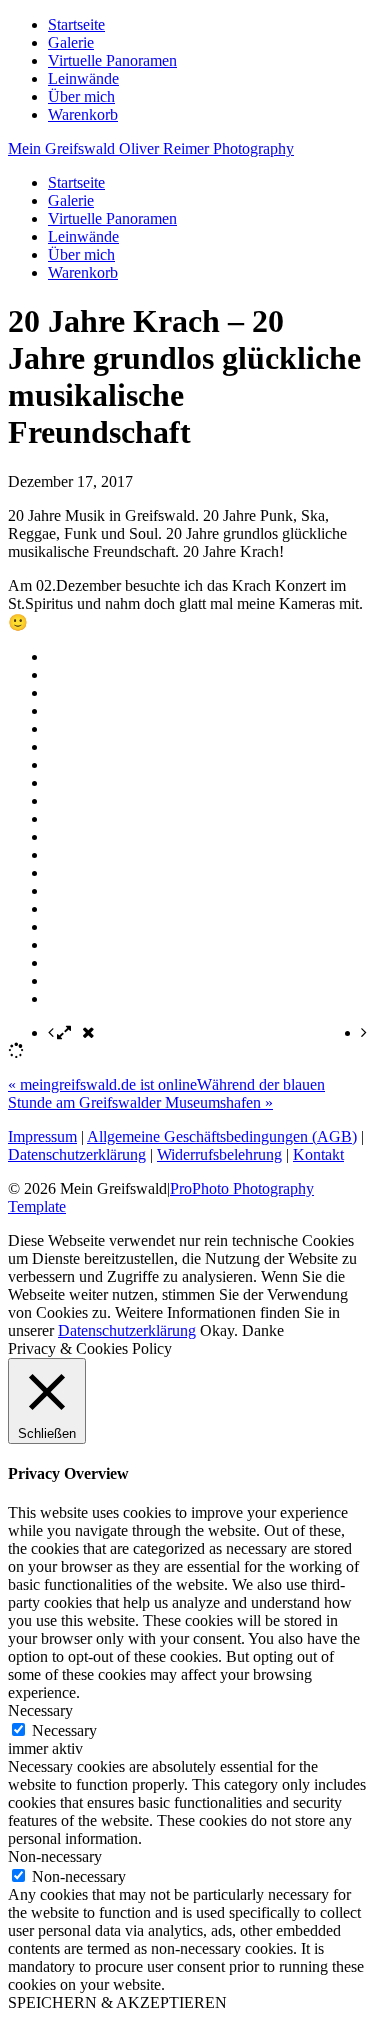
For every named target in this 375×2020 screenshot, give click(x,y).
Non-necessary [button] (55, 1856)
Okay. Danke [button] (242, 1330)
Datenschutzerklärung (77, 1154)
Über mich (81, 96)
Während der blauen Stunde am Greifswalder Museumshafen (166, 1093)
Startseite (76, 24)
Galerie (71, 42)
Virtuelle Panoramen (112, 60)
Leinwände (83, 78)
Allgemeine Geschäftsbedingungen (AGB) (222, 1136)
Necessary (64, 1730)
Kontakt (318, 1154)
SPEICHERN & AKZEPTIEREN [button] (117, 2002)
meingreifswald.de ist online (102, 1084)
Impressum (42, 1136)
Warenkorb (83, 114)
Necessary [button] (40, 1710)
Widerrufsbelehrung (219, 1154)
